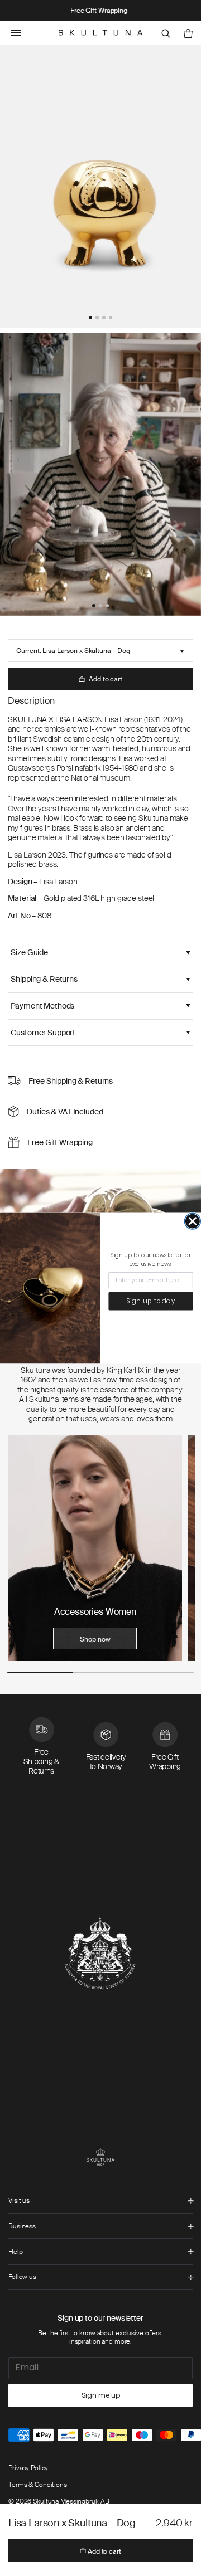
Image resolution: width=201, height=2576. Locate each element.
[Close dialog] (193, 1221)
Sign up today (151, 1301)
